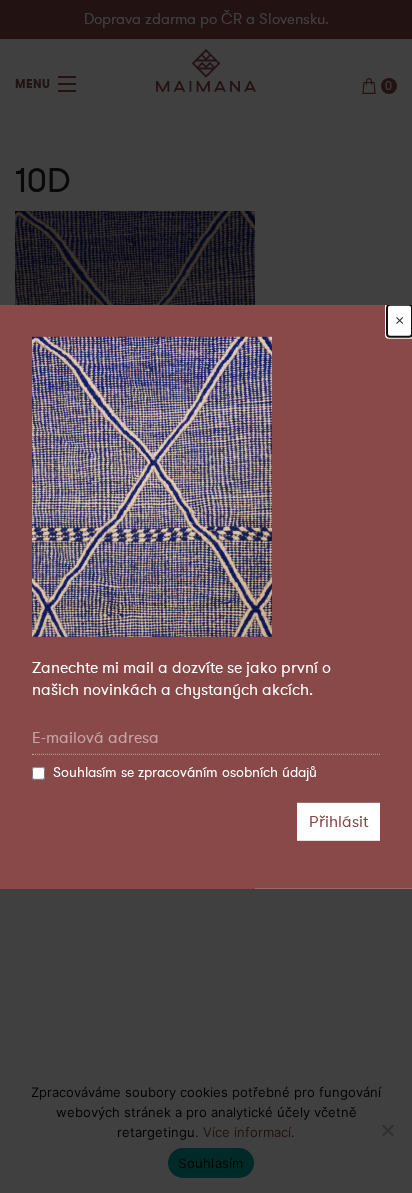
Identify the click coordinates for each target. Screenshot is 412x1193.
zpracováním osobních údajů (227, 772)
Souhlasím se (185, 772)
